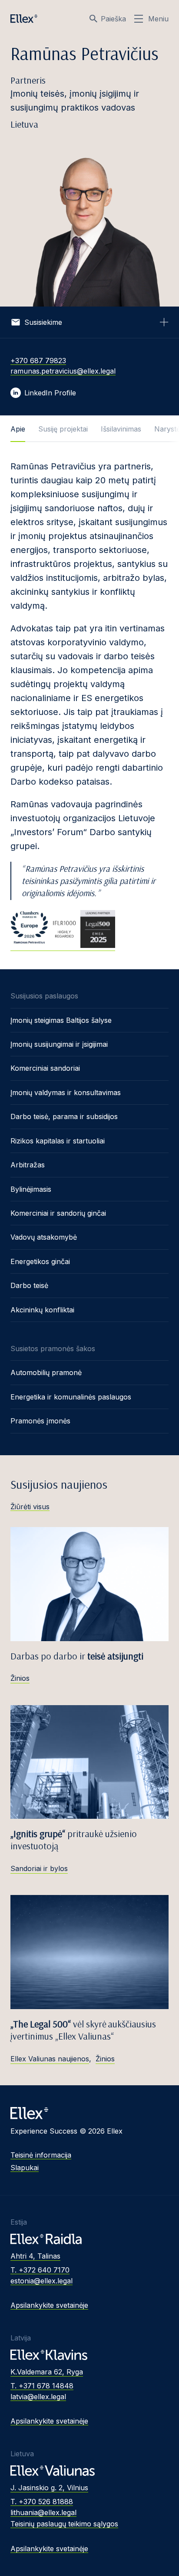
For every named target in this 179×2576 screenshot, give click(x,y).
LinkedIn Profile (50, 393)
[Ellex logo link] (24, 19)
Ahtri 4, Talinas (35, 2256)
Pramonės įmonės (40, 1421)
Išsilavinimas (121, 429)
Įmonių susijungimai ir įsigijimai (59, 1044)
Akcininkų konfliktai (42, 1310)
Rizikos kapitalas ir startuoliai (58, 1141)
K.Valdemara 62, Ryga (47, 2372)
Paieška (113, 19)
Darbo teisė (29, 1285)
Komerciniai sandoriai (45, 1068)
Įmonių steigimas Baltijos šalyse (61, 1020)
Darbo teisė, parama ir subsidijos (64, 1116)
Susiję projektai (63, 429)
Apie (18, 429)
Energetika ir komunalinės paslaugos (71, 1397)
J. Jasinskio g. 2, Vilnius (49, 2488)
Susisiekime (43, 322)
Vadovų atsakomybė (44, 1237)
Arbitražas (28, 1165)
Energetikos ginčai (40, 1261)
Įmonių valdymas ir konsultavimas (66, 1092)
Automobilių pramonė (46, 1372)
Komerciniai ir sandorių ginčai (58, 1213)
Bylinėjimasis (31, 1189)
